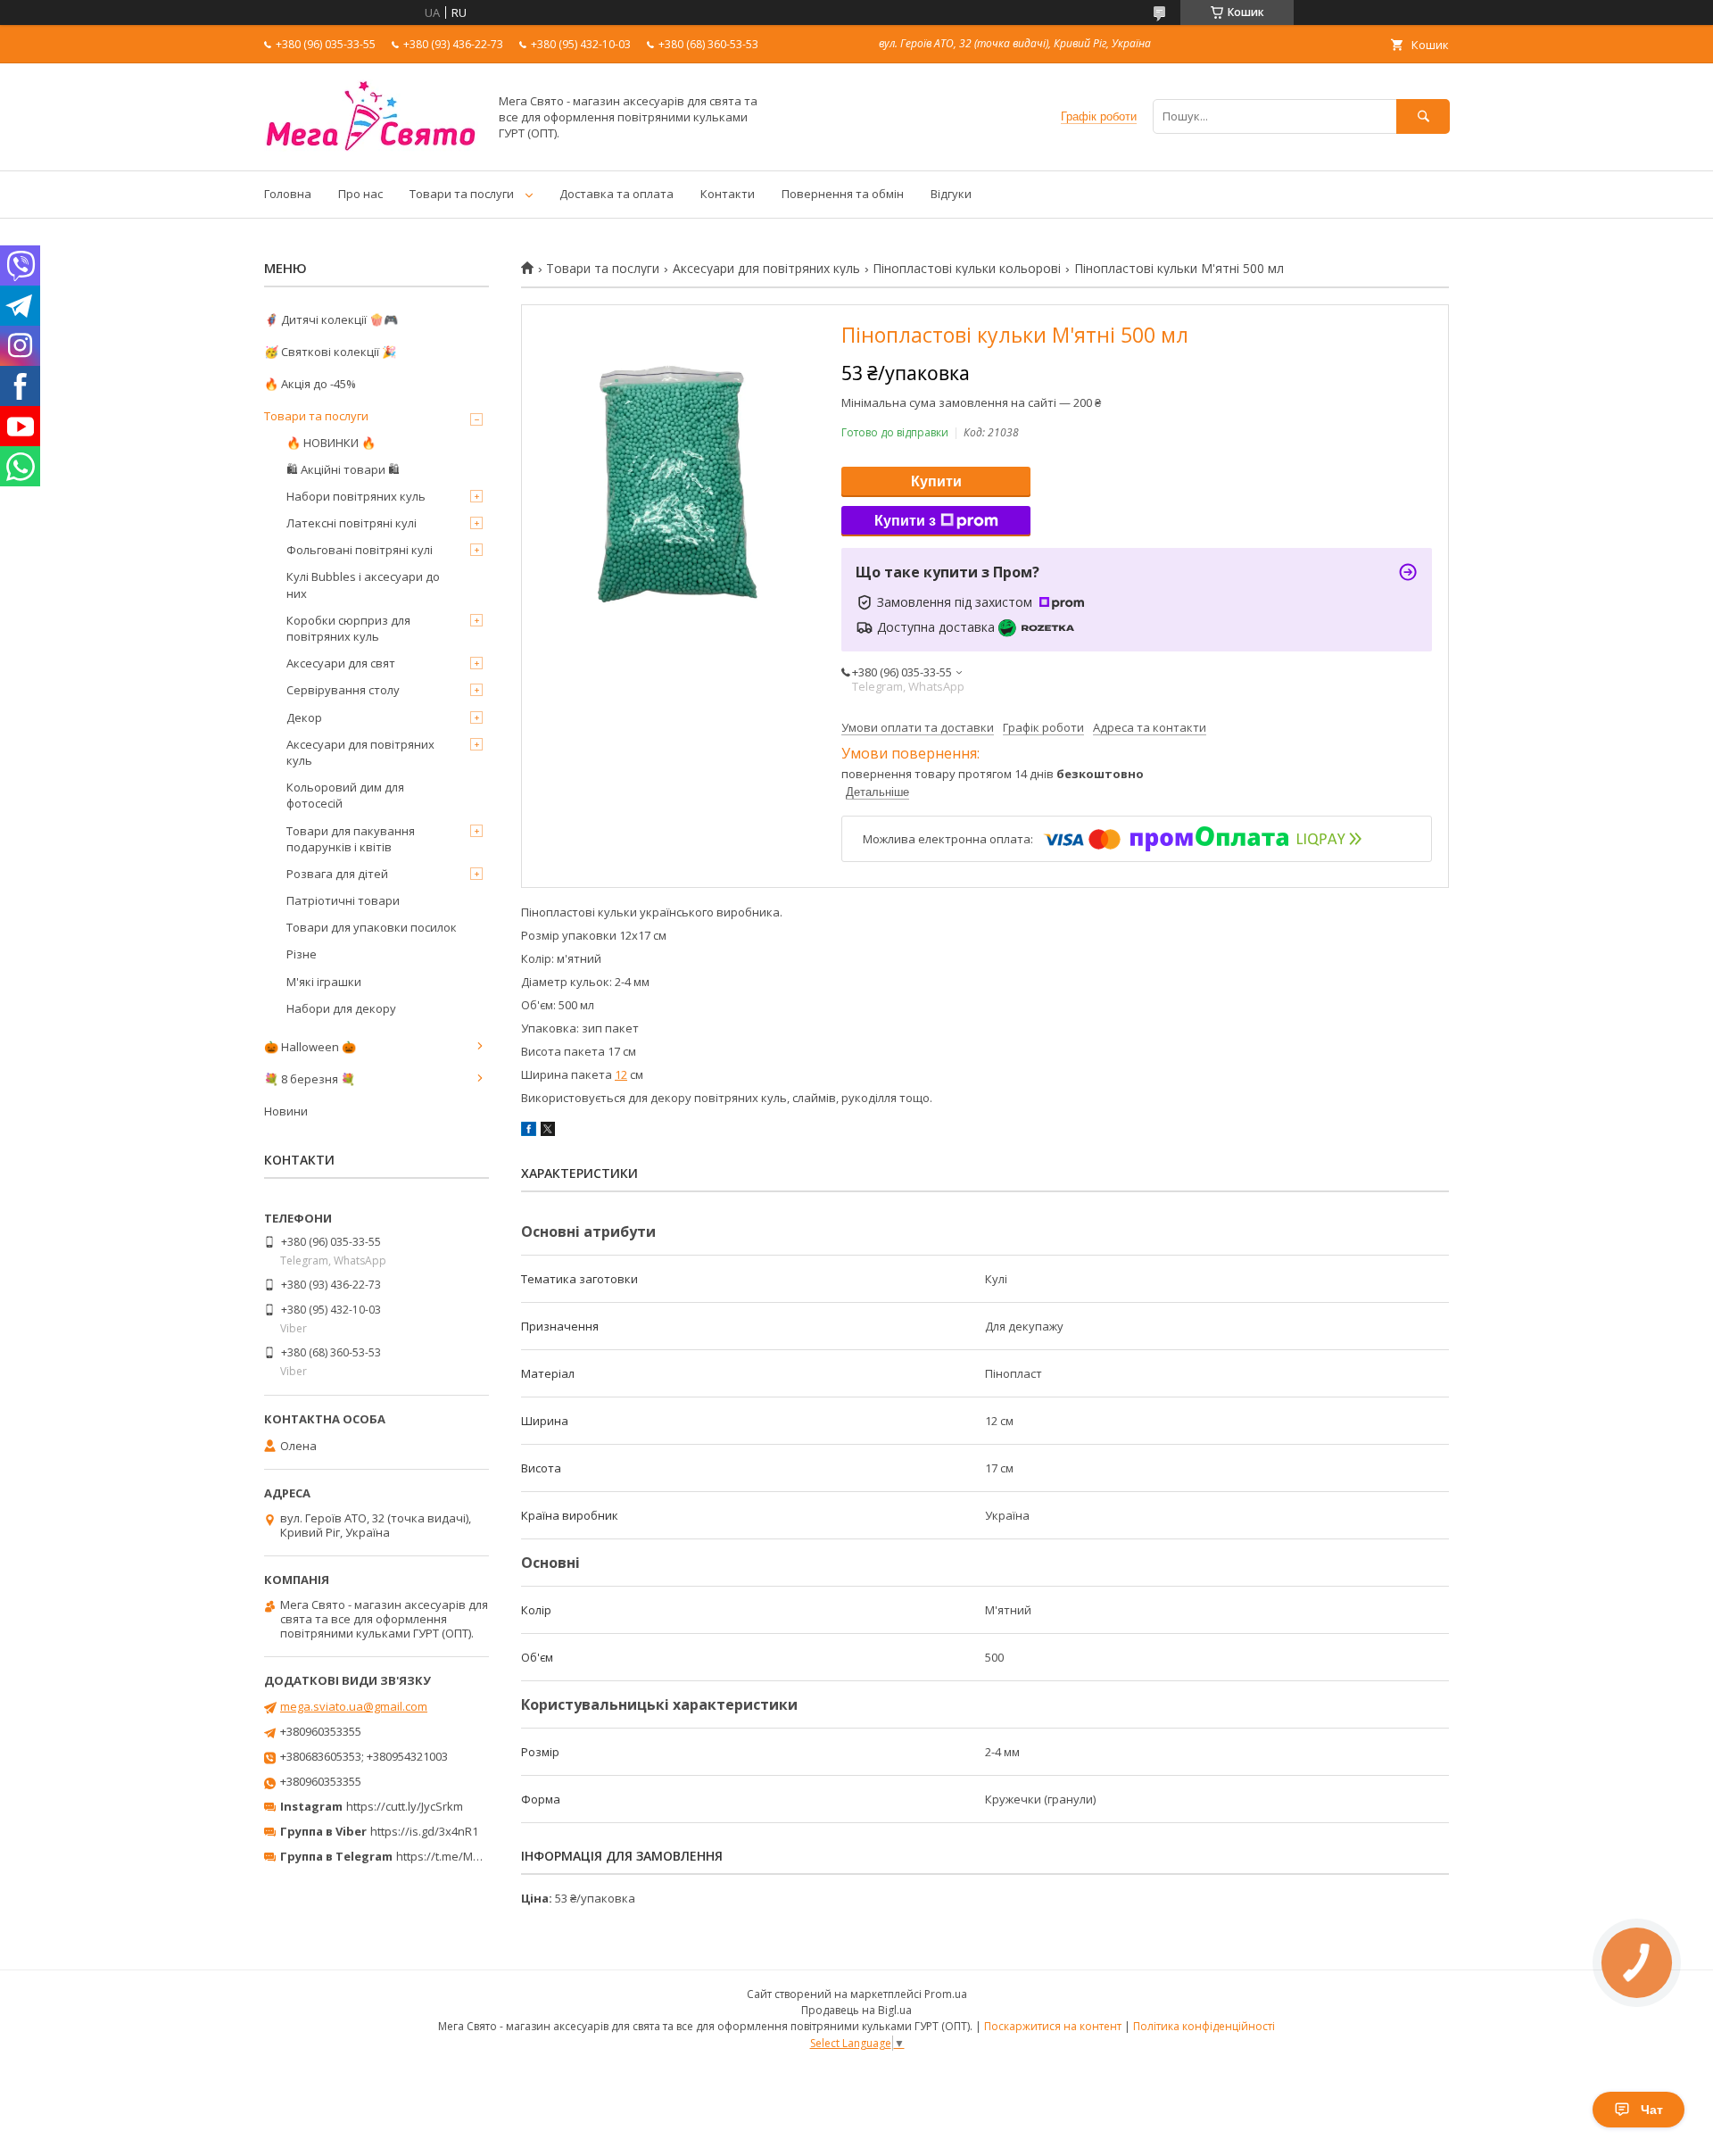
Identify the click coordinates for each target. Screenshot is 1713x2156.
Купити (936, 481)
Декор (304, 717)
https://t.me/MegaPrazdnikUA (476, 1856)
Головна (288, 194)
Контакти (728, 194)
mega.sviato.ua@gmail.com (354, 1706)
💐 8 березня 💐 (310, 1079)
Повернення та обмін (843, 194)
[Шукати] (1423, 116)
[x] (548, 1132)
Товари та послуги (462, 194)
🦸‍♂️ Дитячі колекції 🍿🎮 (331, 319)
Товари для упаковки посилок (372, 927)
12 (621, 1074)
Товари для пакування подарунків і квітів (351, 839)
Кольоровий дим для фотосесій (345, 795)
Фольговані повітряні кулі (360, 550)
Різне (302, 954)
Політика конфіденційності (1204, 2026)
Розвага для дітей (337, 874)
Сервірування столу (343, 690)
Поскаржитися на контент (1053, 2026)
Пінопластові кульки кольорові (967, 269)
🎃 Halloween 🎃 (310, 1047)
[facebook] (529, 1132)
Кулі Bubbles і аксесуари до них (363, 585)
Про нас (360, 194)
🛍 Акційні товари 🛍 (343, 469)
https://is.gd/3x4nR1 (424, 1831)
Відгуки (951, 194)
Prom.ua (946, 1994)
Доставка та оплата (617, 194)
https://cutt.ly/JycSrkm (405, 1806)
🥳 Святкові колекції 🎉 (330, 352)
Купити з (905, 521)
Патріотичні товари (343, 900)
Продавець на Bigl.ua (856, 2010)
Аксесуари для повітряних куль (766, 269)
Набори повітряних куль (356, 496)
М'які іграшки (324, 982)
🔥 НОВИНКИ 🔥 (331, 443)
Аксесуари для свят (341, 663)
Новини (286, 1111)
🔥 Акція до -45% (310, 384)
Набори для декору (341, 1008)
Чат (1652, 2110)
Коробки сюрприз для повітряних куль (348, 628)
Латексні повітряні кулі (352, 523)
